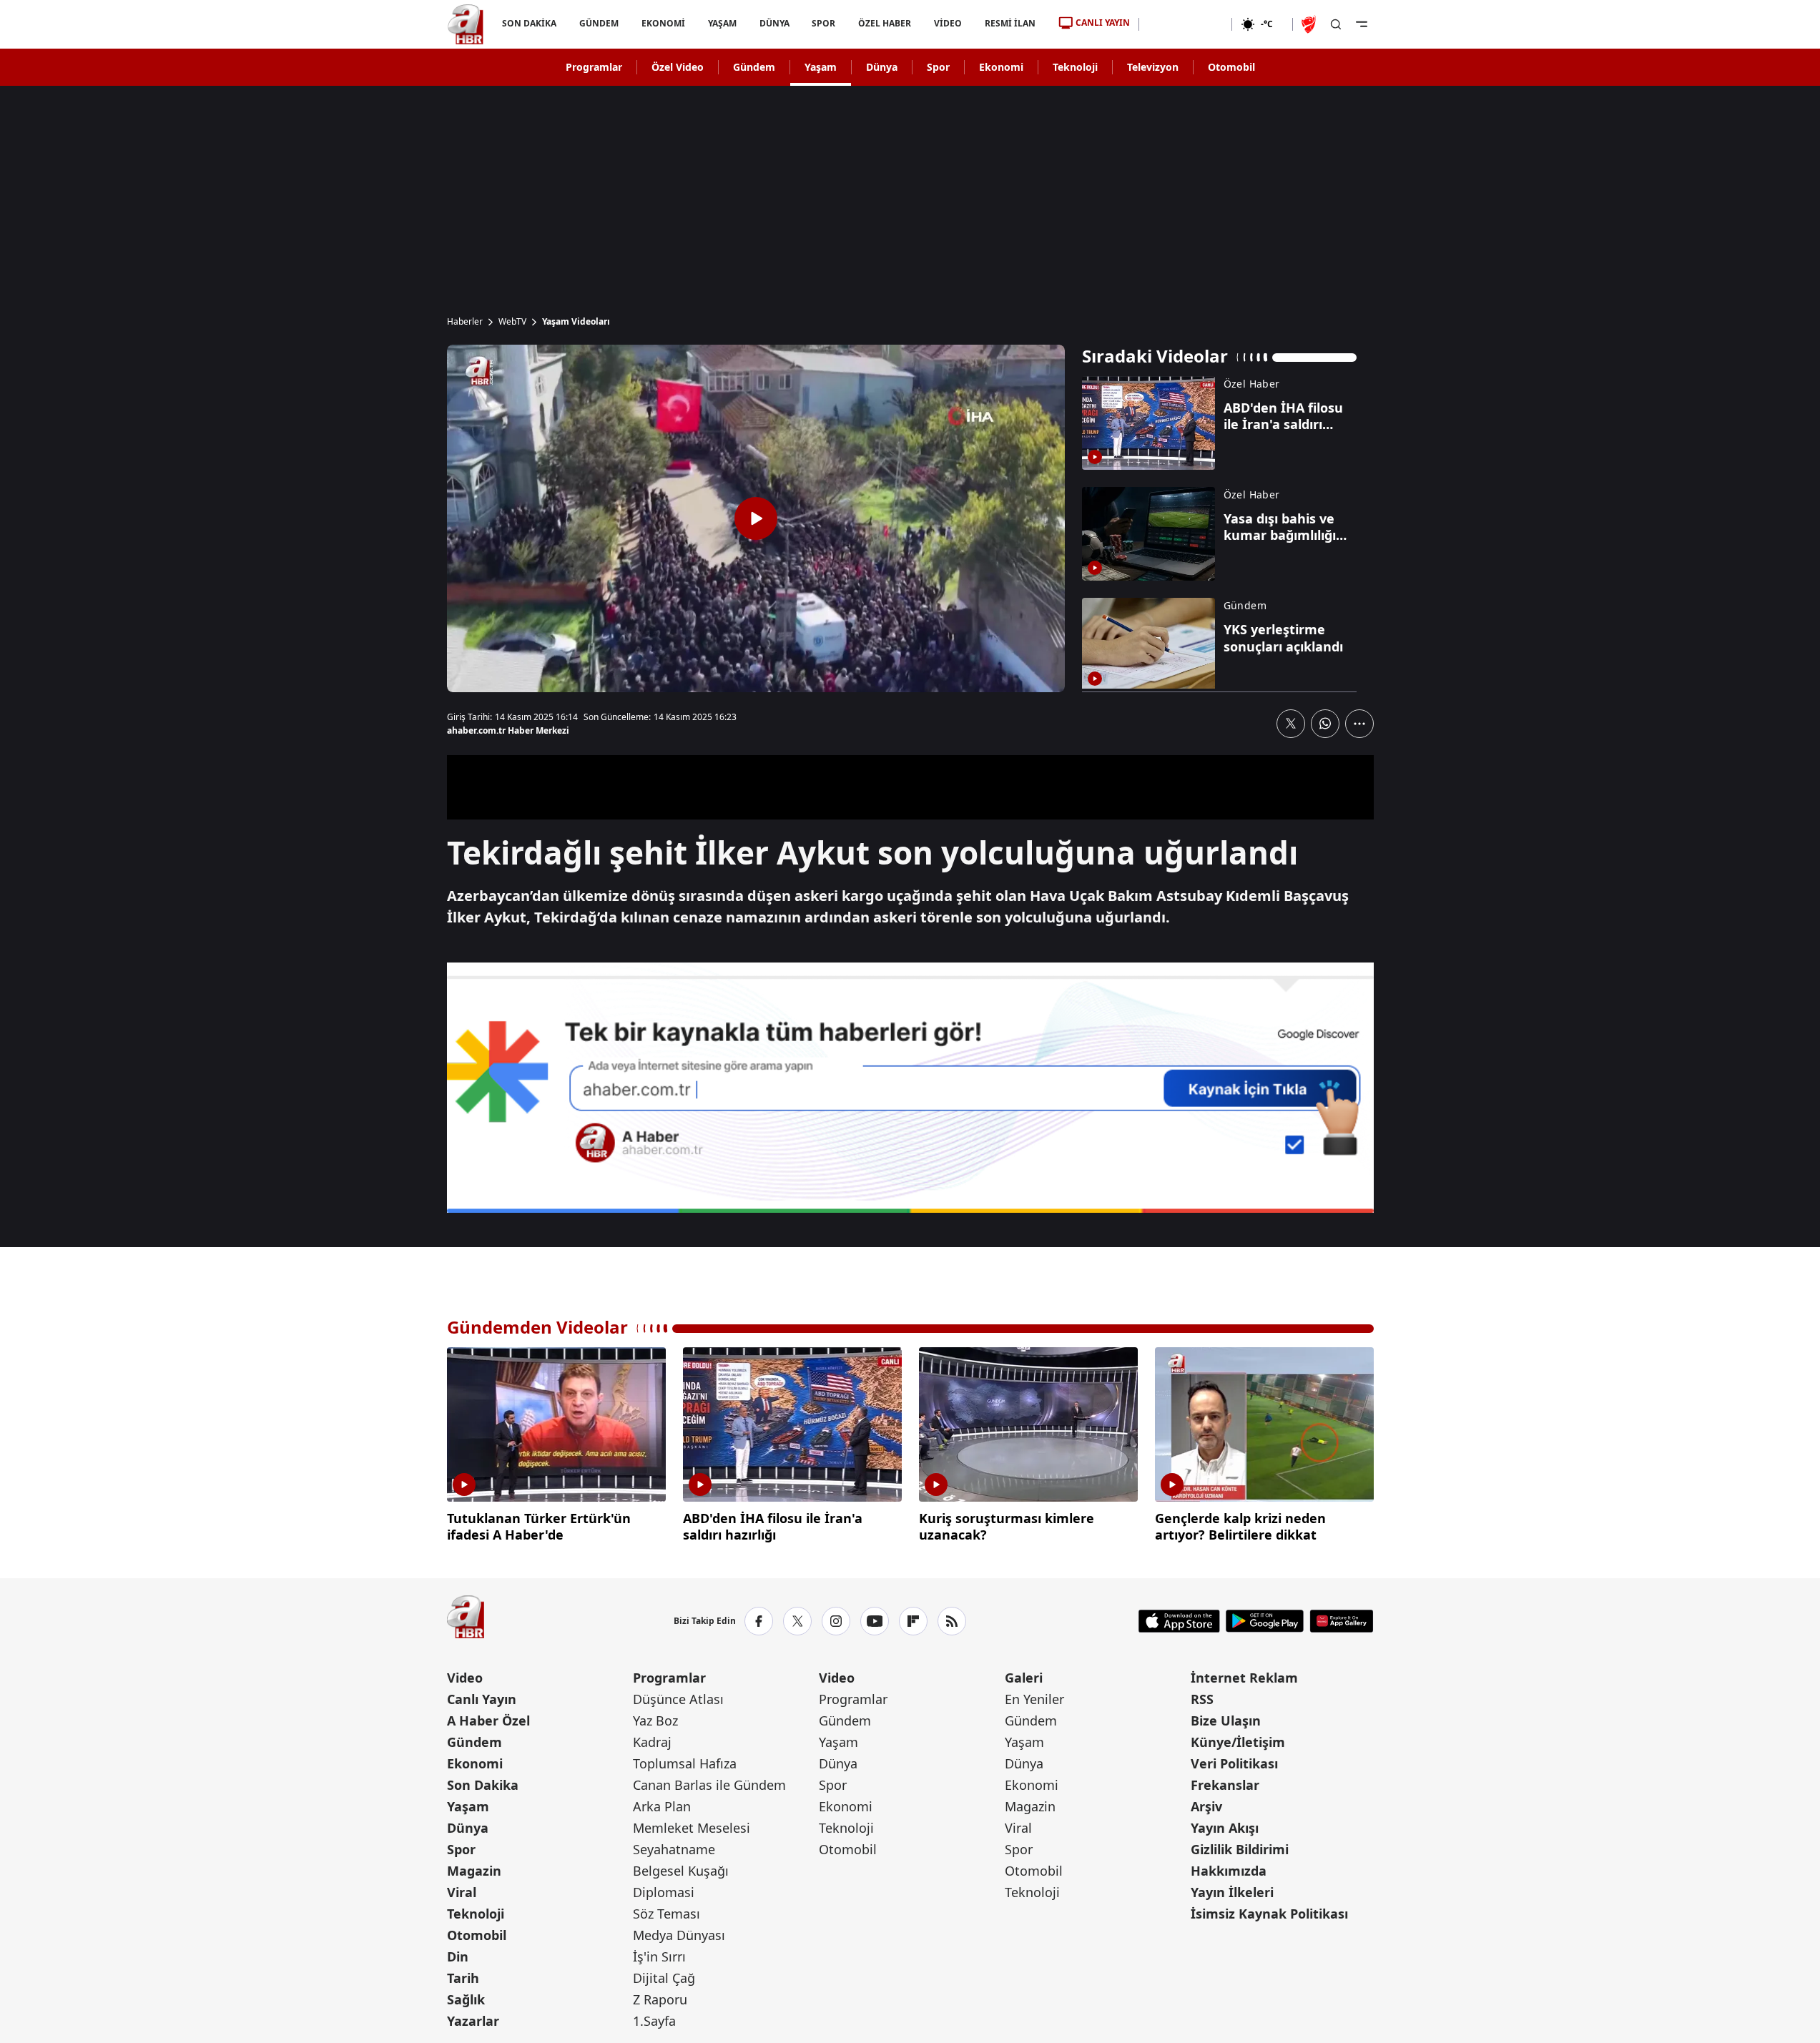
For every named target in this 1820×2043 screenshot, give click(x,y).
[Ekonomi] (1185, 24)
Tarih (463, 1978)
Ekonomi (1001, 67)
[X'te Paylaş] (1291, 724)
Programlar (594, 67)
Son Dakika (483, 1785)
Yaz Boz (655, 1720)
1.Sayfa (654, 2021)
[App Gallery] (1341, 1621)
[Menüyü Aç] (1362, 24)
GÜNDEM (598, 23)
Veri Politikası (1234, 1763)
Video (465, 1678)
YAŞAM (722, 23)
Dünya (882, 67)
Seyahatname (674, 1849)
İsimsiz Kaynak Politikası (1269, 1914)
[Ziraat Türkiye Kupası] (1310, 24)
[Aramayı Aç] (1336, 24)
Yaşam (821, 67)
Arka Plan (662, 1806)
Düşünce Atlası (678, 1699)
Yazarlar (473, 2021)
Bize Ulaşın (1226, 1720)
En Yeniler (1034, 1699)
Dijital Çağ (664, 1978)
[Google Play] (1265, 1621)
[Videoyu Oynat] (756, 518)
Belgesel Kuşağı (681, 1871)
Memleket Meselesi (692, 1828)
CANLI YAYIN (1103, 23)
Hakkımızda (1229, 1871)
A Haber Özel (488, 1720)
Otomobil (1231, 67)
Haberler (465, 322)
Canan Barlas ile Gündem (709, 1785)
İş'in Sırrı (659, 1956)
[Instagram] (836, 1621)
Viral (462, 1892)
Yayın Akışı (1225, 1828)
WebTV (512, 322)
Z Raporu (660, 1999)
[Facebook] (759, 1621)
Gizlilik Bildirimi (1240, 1849)
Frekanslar (1225, 1785)
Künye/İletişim (1238, 1742)
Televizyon (1153, 67)
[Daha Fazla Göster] (1359, 724)
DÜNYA (774, 23)
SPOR (823, 23)
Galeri (1024, 1678)
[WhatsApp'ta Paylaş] (1325, 724)
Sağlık (466, 1999)
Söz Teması (666, 1914)
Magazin (474, 1871)
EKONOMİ (663, 23)
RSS (1202, 1699)
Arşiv (1206, 1806)
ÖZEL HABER (885, 23)
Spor (938, 67)
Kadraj (652, 1742)
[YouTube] (875, 1621)
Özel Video (678, 67)
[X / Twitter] (797, 1621)
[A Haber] (466, 24)
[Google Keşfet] (910, 1088)
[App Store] (1179, 1621)
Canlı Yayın (482, 1699)
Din (458, 1956)
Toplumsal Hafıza (685, 1763)
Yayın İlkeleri (1232, 1892)
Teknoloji (1075, 67)
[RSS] (952, 1621)
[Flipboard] (913, 1621)
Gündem (754, 67)
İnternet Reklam (1244, 1678)
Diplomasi (664, 1892)
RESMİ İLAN (1010, 23)
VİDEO (948, 23)
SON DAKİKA (529, 23)
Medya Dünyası (679, 1935)
